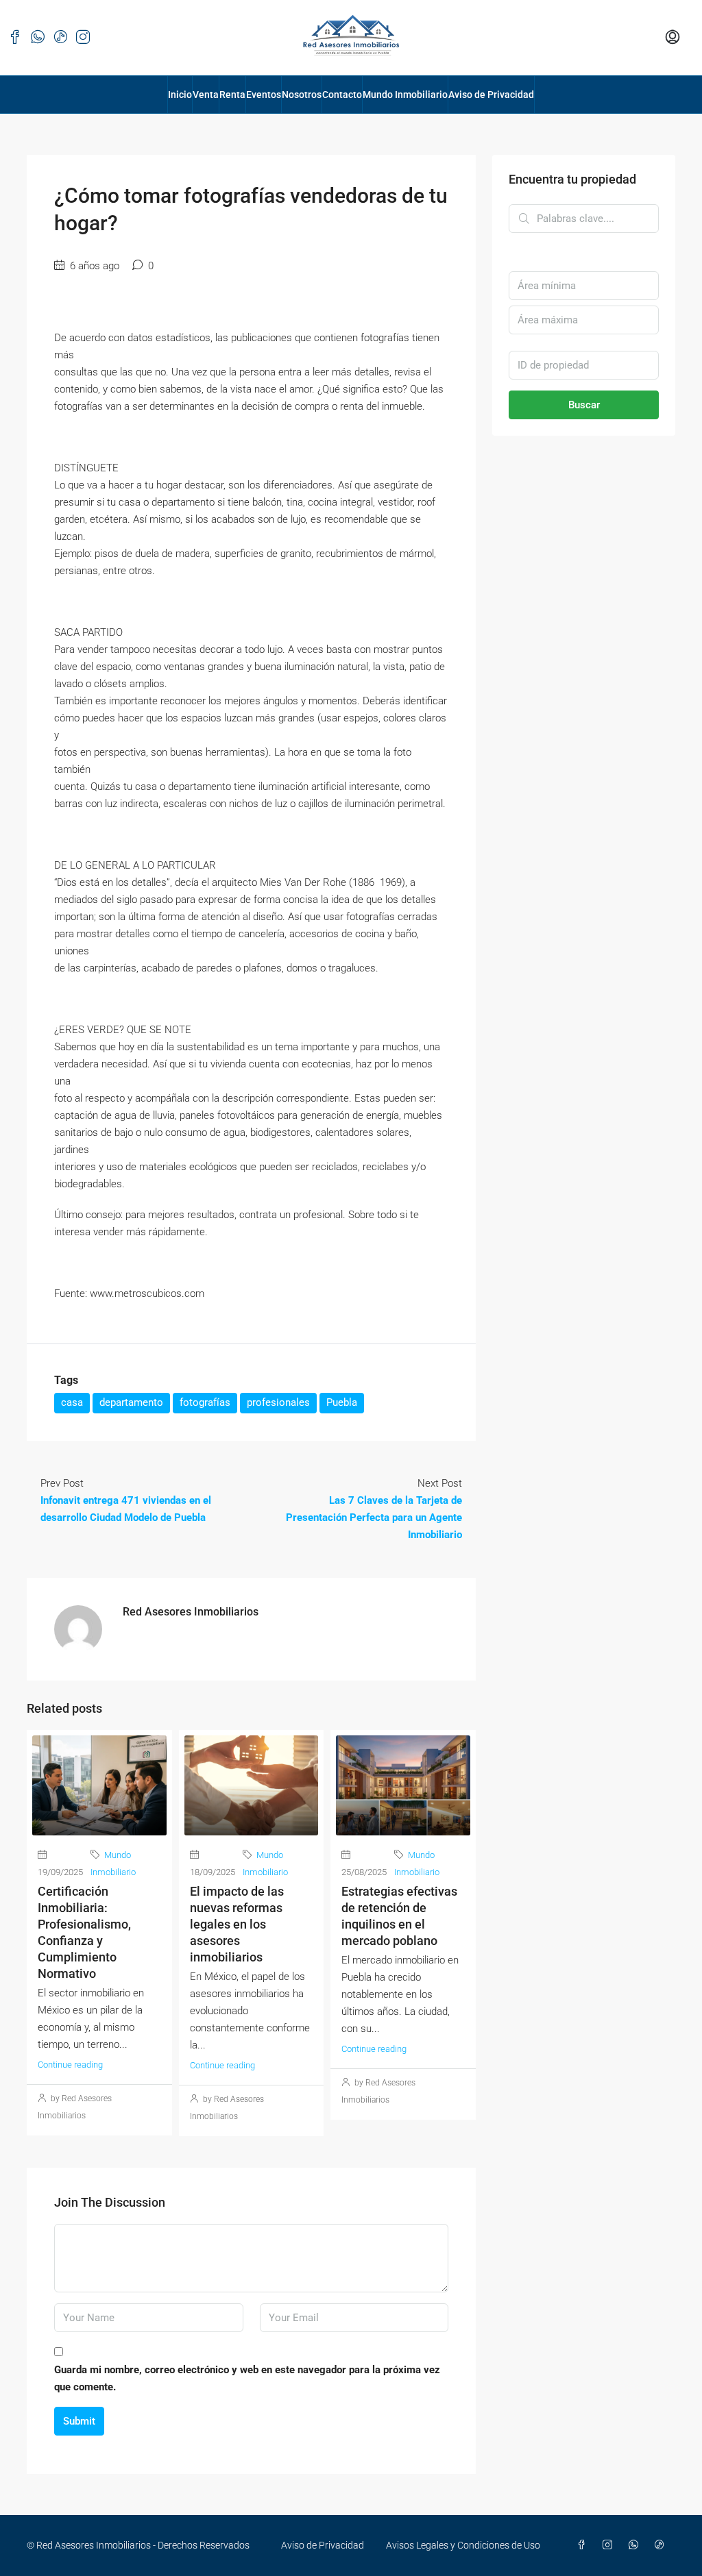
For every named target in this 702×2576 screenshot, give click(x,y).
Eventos (264, 95)
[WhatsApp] (636, 2545)
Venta (206, 95)
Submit (79, 2421)
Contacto (342, 95)
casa (72, 1402)
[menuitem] (673, 38)
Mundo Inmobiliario (405, 95)
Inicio (180, 95)
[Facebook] (584, 2545)
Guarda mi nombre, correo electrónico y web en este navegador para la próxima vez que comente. (247, 2378)
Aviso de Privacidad (491, 95)
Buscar (584, 405)
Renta (232, 95)
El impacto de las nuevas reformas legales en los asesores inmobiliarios (237, 1924)
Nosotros (302, 95)
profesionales (278, 1402)
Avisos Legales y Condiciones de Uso (463, 2545)
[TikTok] (662, 2545)
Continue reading (70, 2065)
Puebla (342, 1402)
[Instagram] (610, 2545)
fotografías (205, 1402)
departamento (131, 1402)
